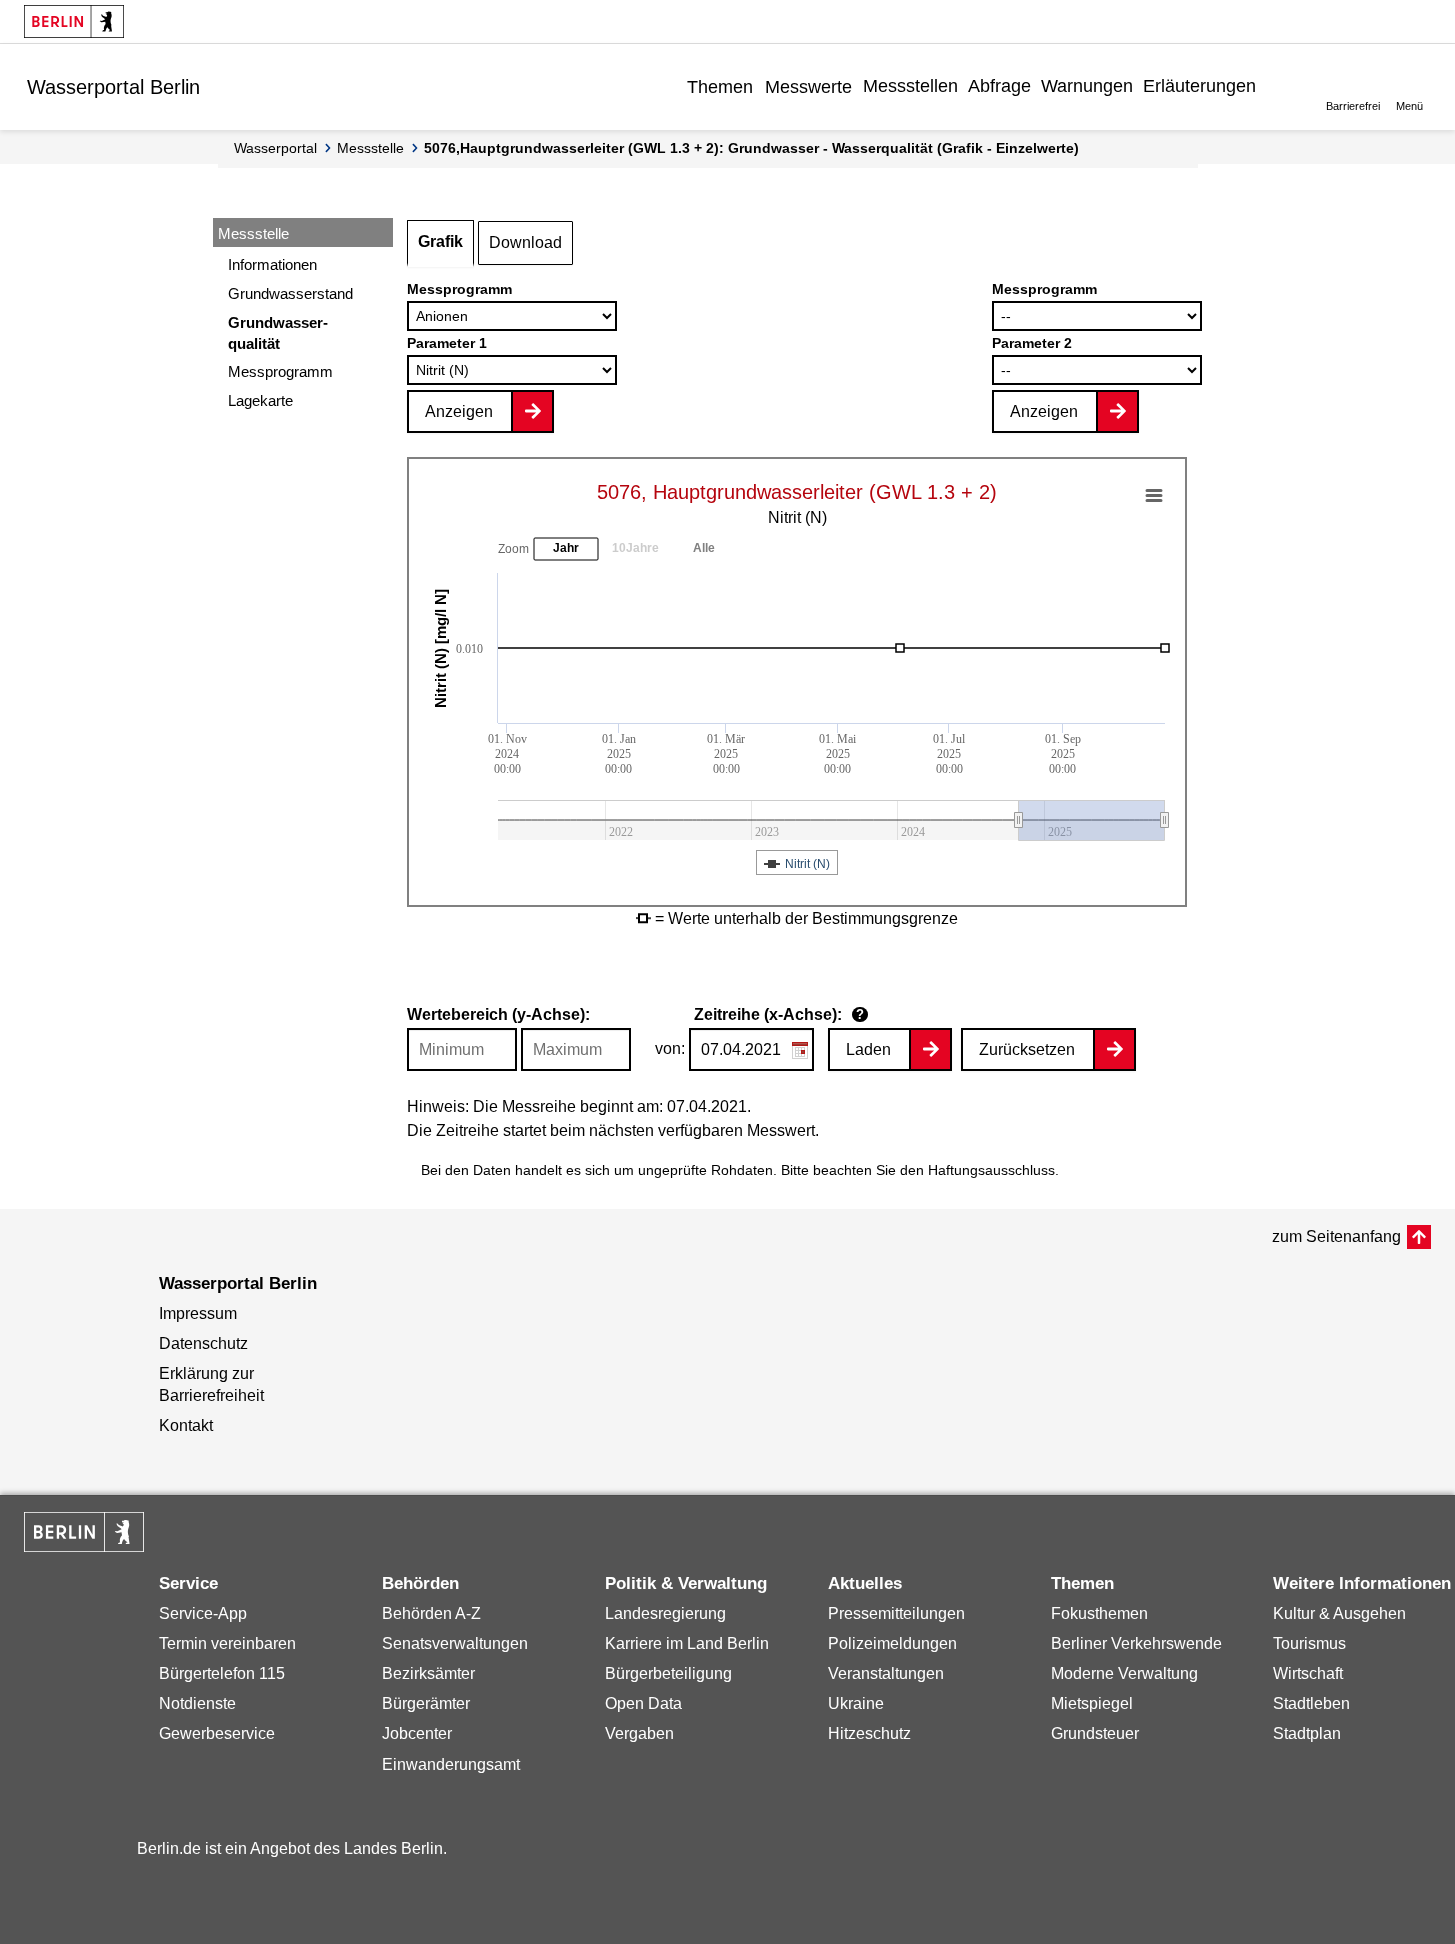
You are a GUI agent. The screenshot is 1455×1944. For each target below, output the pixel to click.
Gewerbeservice (217, 1733)
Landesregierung (665, 1613)
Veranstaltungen (886, 1673)
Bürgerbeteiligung (668, 1673)
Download (525, 242)
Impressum (198, 1313)
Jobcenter (417, 1733)
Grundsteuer (1095, 1733)
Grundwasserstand (290, 293)
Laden (868, 1049)
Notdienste (197, 1703)
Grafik (440, 241)
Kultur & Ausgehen (1339, 1613)
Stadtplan (1307, 1733)
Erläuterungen (1199, 86)
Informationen (272, 264)
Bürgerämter (426, 1703)
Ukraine (856, 1703)
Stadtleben (1311, 1703)
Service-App (203, 1613)
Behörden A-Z (431, 1613)
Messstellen (910, 86)
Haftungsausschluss (991, 1170)
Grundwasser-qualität (278, 333)
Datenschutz (203, 1343)
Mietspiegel (1092, 1703)
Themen (720, 87)
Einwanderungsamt (451, 1764)
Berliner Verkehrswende (1136, 1643)
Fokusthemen (1099, 1613)
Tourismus (1309, 1643)
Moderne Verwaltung (1124, 1673)
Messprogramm (280, 371)
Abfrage (999, 86)
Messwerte (808, 87)
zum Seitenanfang (1336, 1236)
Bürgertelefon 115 (222, 1673)
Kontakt (186, 1425)
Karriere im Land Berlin (687, 1643)
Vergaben (639, 1733)
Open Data (643, 1703)
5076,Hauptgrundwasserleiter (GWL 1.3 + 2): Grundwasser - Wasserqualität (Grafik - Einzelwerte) (751, 148)
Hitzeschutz (869, 1733)
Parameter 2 (1032, 343)
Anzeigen (459, 411)
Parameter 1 (447, 343)
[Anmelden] (1276, 86)
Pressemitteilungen (896, 1613)
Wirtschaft (1308, 1673)
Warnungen (1087, 86)
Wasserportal (275, 148)
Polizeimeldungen (892, 1643)
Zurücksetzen (1027, 1049)
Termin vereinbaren (227, 1643)
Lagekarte (260, 400)
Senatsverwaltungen (455, 1643)
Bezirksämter (428, 1673)
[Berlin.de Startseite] (74, 21)
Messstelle (370, 148)
